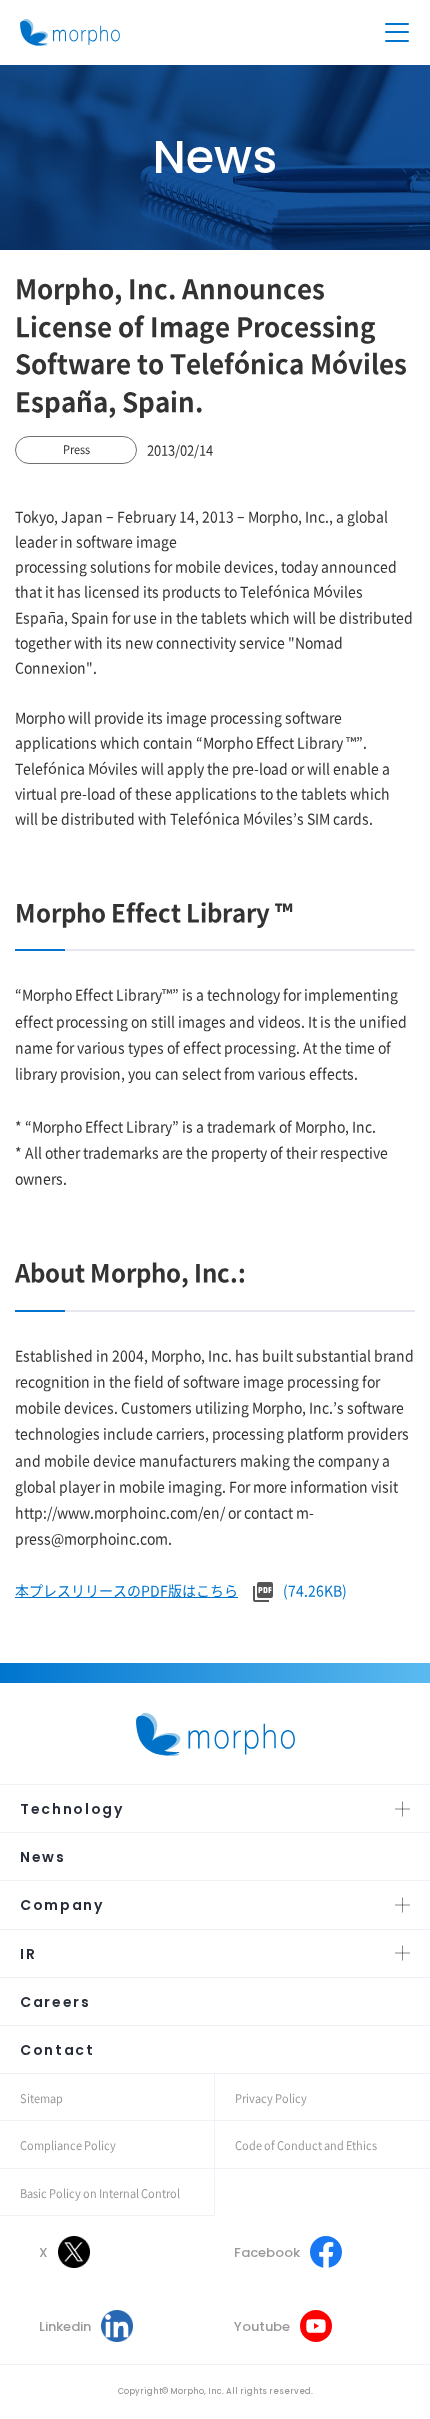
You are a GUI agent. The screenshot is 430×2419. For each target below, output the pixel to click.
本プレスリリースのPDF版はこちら (126, 1590)
